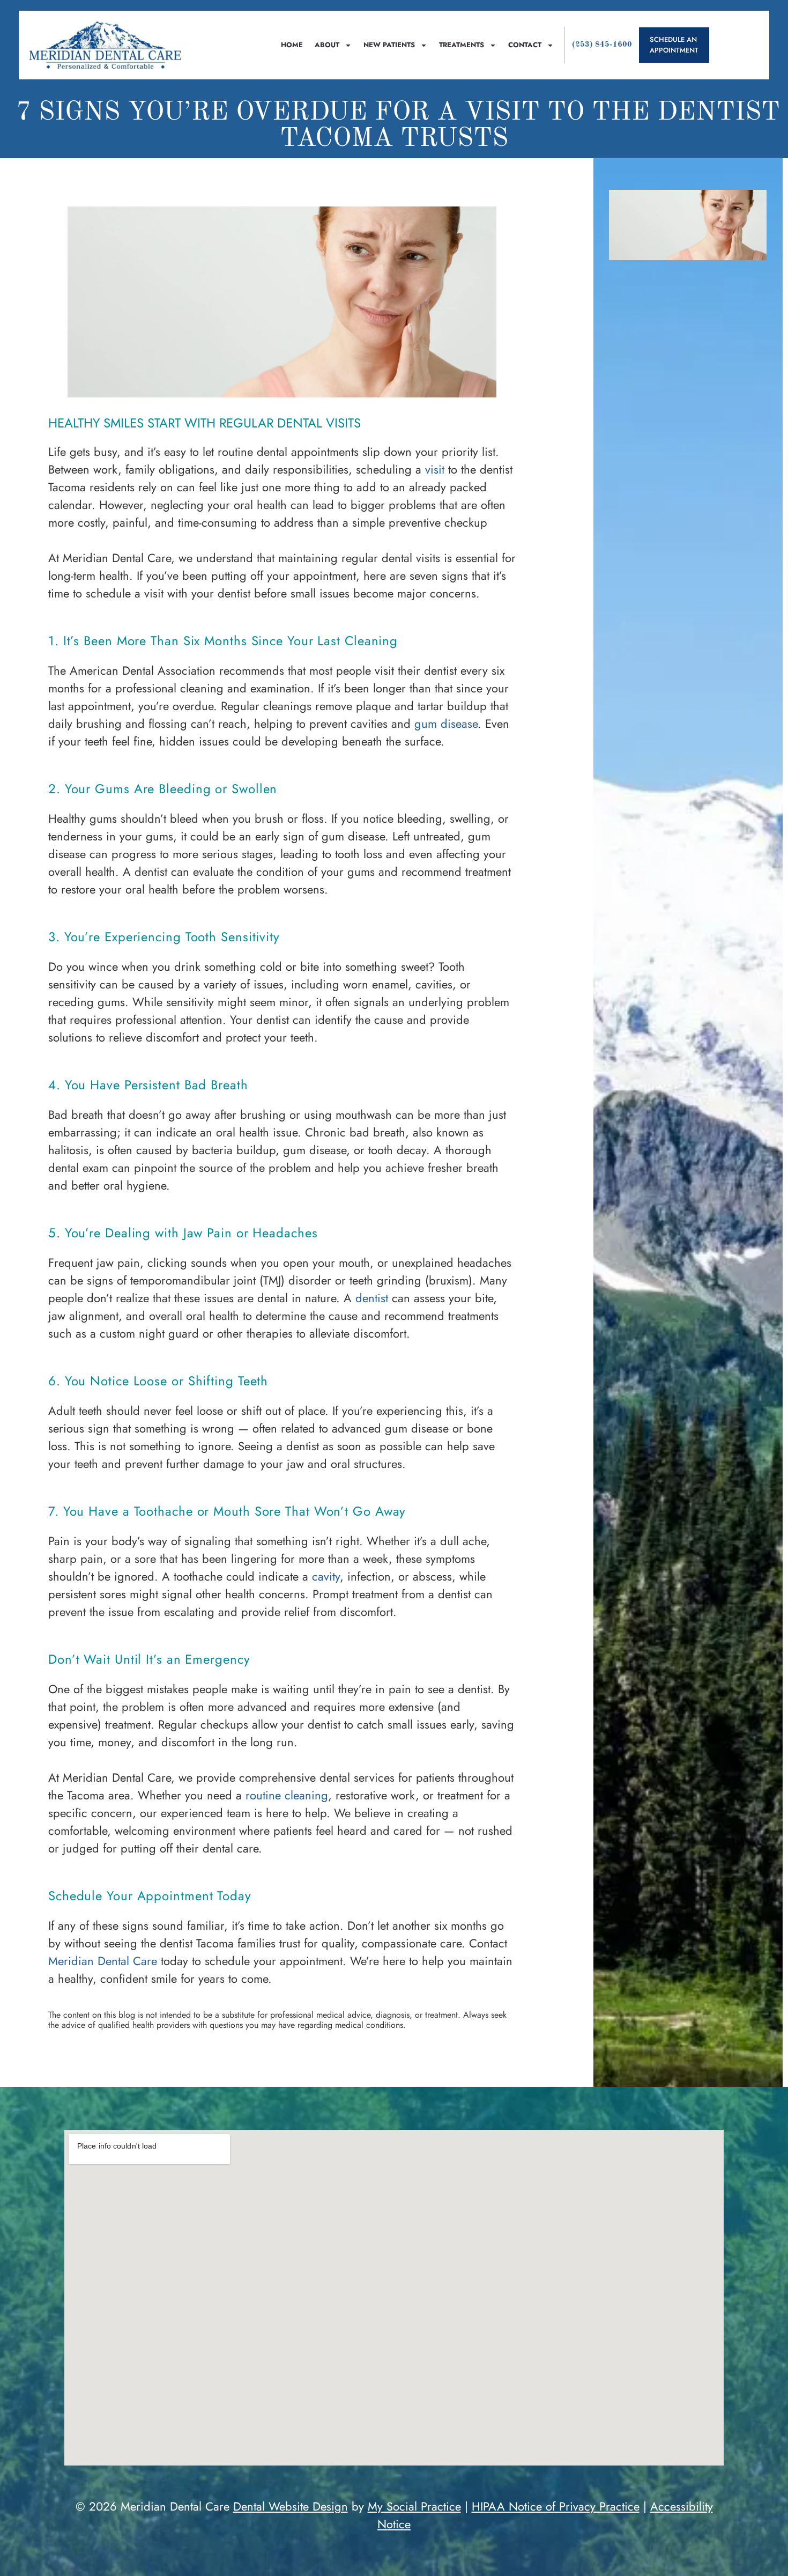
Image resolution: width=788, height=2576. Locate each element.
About (327, 45)
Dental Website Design (291, 2506)
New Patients (389, 45)
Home (292, 45)
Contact (525, 45)
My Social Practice (414, 2506)
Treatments (462, 45)
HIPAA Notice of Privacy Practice (556, 2506)
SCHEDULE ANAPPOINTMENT (674, 45)
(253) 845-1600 (602, 45)
